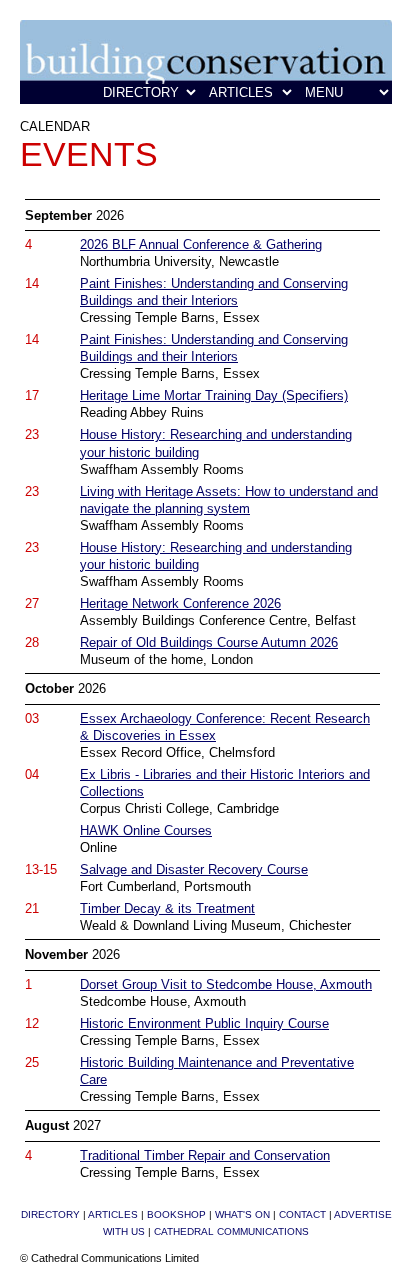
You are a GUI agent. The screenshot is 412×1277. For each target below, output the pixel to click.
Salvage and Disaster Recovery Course (194, 869)
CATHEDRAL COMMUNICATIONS (231, 1231)
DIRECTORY (50, 1214)
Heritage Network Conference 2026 (180, 603)
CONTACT (302, 1214)
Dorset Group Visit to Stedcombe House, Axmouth (226, 984)
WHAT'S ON (242, 1214)
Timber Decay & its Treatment (167, 908)
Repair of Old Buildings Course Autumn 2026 (209, 642)
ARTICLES (113, 1214)
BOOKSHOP (176, 1214)
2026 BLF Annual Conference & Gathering (201, 244)
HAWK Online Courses (146, 830)
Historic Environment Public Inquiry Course (204, 1023)
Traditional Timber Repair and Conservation (205, 1155)
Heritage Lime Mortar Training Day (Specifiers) (214, 395)
